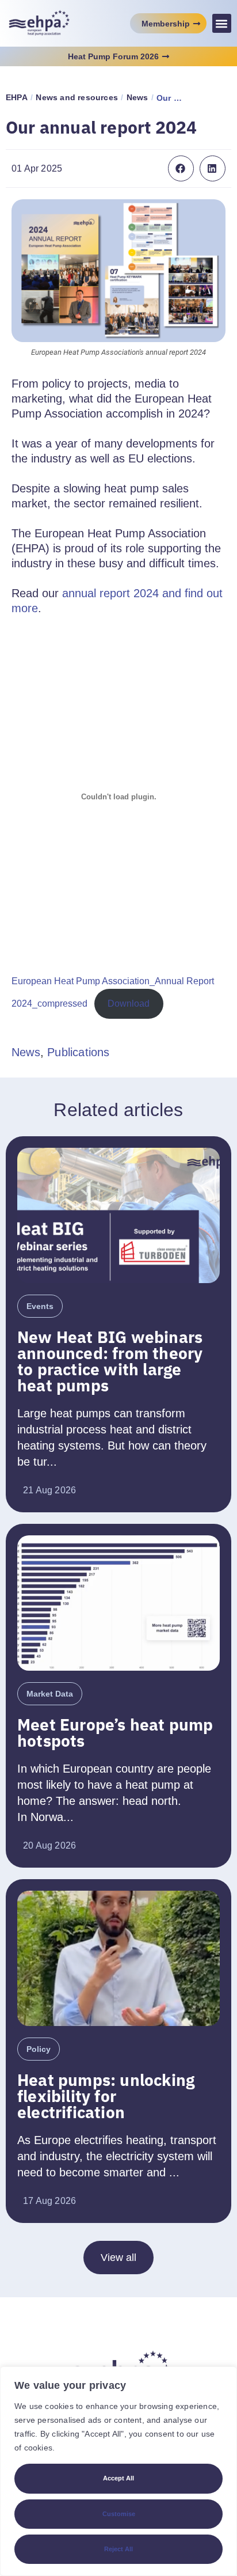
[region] (118, 2471)
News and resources (77, 97)
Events (40, 1306)
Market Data (50, 1694)
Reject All (118, 2549)
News (137, 97)
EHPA (17, 97)
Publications (78, 1052)
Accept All (118, 2478)
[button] (222, 23)
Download (129, 1004)
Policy (39, 2049)
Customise (119, 2514)
